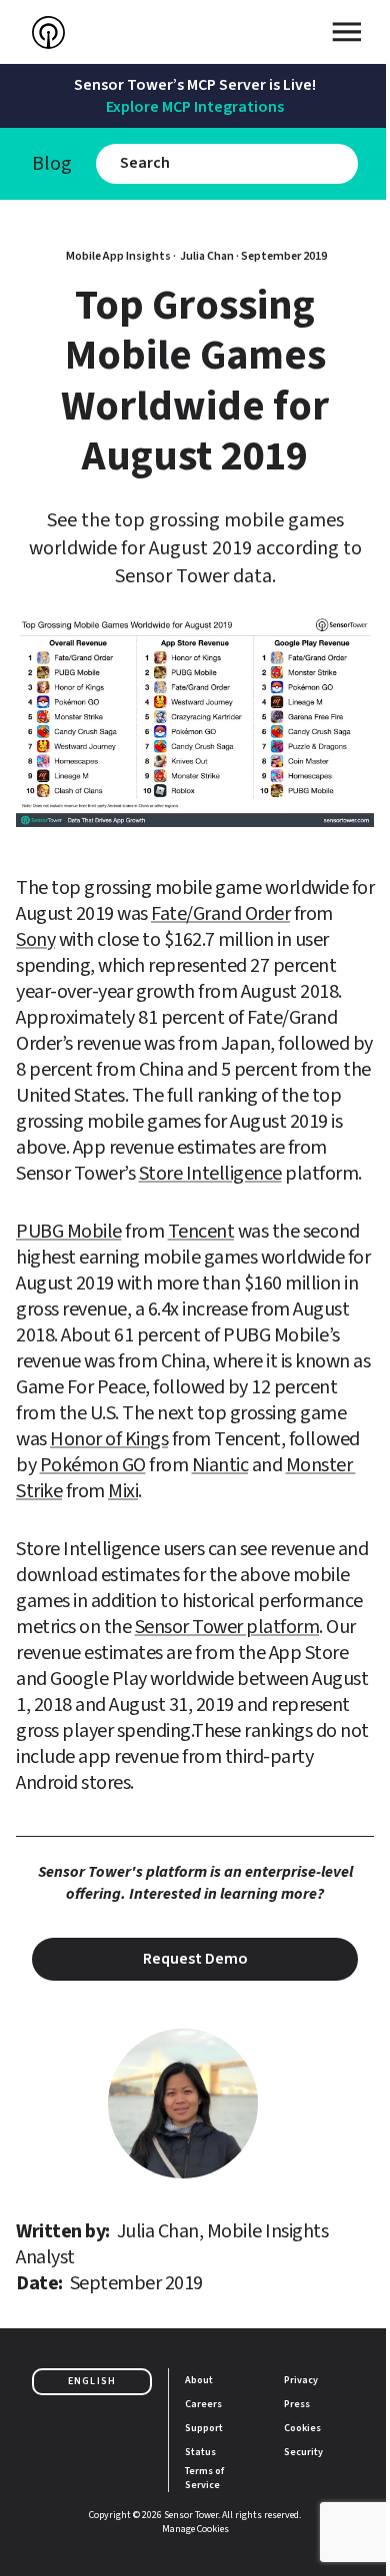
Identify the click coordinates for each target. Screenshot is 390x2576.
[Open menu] (347, 32)
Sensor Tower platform (227, 1627)
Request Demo (195, 1959)
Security (303, 2452)
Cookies (302, 2428)
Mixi (123, 1491)
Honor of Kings (109, 1439)
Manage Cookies (195, 2529)
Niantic (220, 1465)
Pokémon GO (93, 1465)
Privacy (301, 2380)
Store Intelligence (210, 1174)
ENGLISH (92, 2381)
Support (204, 2428)
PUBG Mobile (69, 1232)
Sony (35, 940)
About (199, 2380)
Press (297, 2404)
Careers (203, 2404)
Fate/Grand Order (220, 914)
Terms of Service (205, 2478)
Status (200, 2452)
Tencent (201, 1232)
